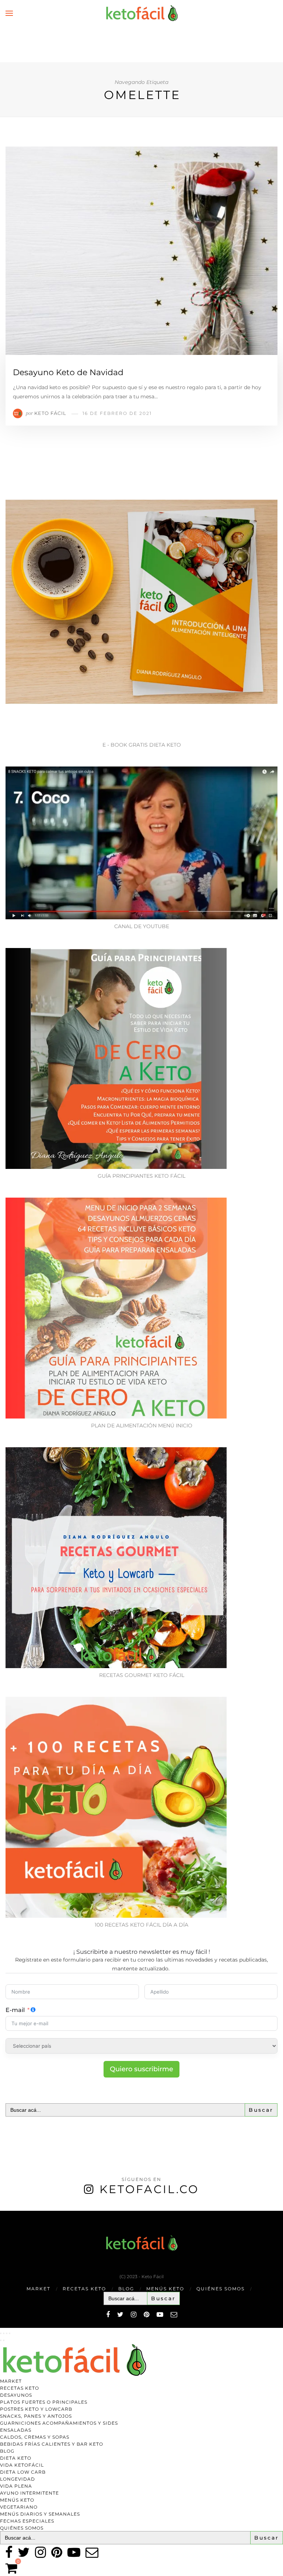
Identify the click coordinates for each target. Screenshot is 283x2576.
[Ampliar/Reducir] (1, 2333)
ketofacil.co (149, 2189)
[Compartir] (7, 2333)
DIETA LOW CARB (23, 2472)
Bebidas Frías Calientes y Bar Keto (52, 2444)
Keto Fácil (50, 413)
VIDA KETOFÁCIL (22, 2465)
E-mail (15, 2010)
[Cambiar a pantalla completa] (4, 2333)
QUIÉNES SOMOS (221, 2289)
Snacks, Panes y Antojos (36, 2416)
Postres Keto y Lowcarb (36, 2409)
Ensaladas (16, 2430)
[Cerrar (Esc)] (10, 2333)
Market (39, 2289)
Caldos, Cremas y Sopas (35, 2437)
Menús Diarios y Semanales (40, 2514)
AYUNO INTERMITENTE (29, 2493)
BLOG (126, 2289)
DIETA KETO (16, 2458)
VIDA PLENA (16, 2486)
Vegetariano (19, 2507)
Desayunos (16, 2395)
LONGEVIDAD (18, 2479)
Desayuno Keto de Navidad (68, 372)
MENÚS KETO (165, 2289)
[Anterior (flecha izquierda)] (1, 2340)
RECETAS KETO (84, 2289)
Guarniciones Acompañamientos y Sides (59, 2423)
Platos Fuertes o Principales (44, 2402)
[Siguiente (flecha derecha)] (4, 2340)
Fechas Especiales (27, 2521)
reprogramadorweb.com (4, 2211)
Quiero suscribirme (141, 2069)
